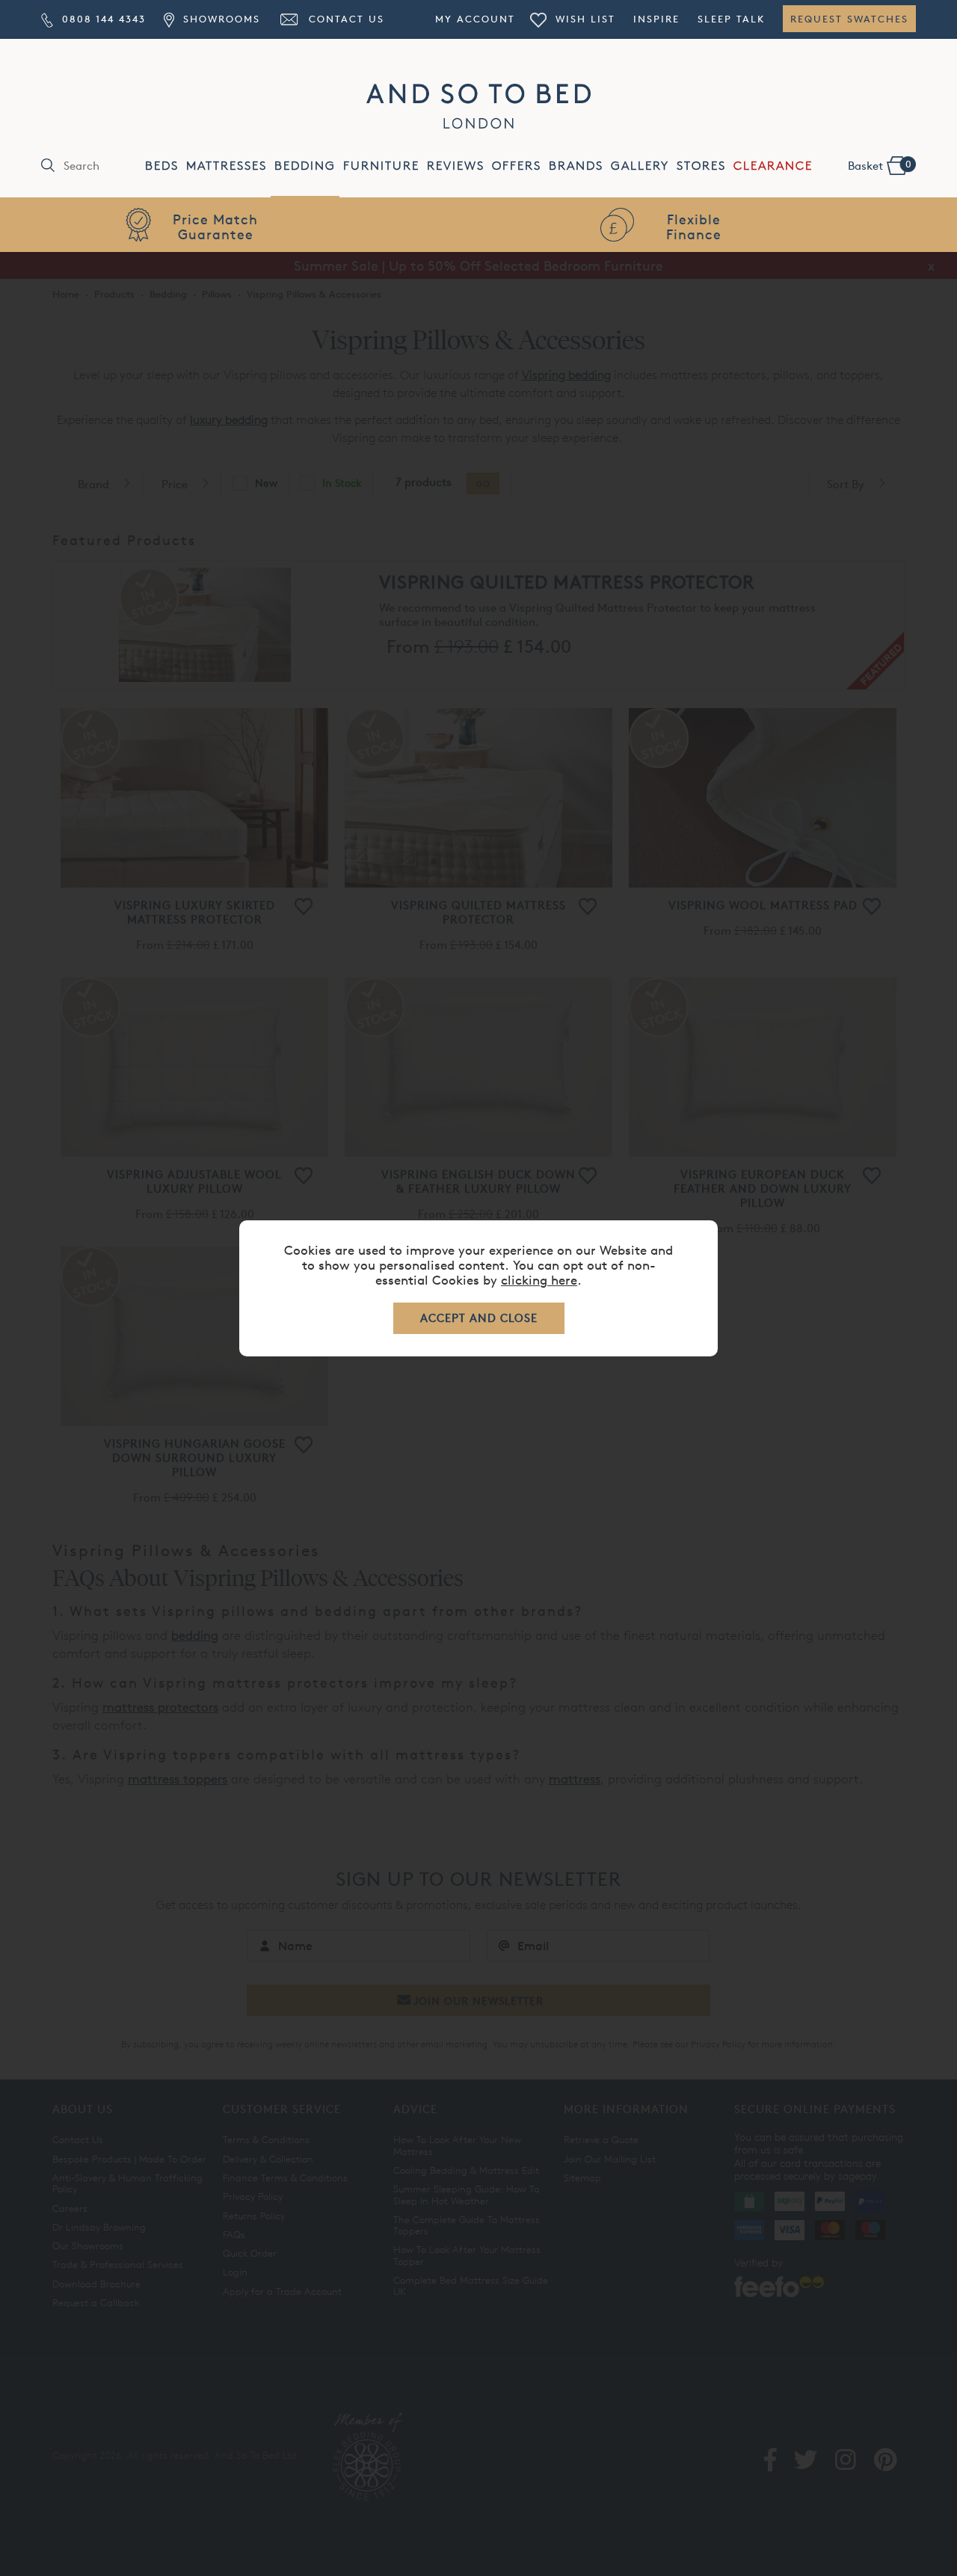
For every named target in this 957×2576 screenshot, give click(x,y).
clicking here (539, 1280)
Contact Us (344, 19)
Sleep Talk (731, 19)
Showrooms (219, 19)
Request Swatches (849, 19)
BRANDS (576, 166)
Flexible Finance (239, 226)
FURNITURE (381, 166)
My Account (475, 19)
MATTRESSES (227, 166)
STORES (701, 166)
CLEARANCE (773, 166)
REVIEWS (456, 166)
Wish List (583, 19)
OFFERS (517, 166)
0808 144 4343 (102, 19)
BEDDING (305, 166)
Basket (880, 165)
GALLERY (640, 166)
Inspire (656, 19)
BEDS (162, 166)
